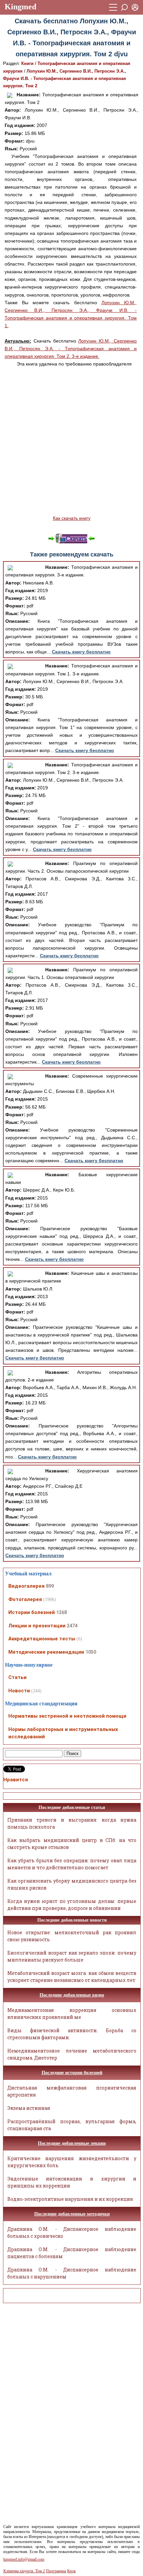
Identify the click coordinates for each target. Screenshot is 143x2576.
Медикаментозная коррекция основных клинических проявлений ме (72, 2014)
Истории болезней (32, 1612)
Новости (19, 1691)
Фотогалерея (25, 1599)
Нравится (16, 1780)
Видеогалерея (26, 1586)
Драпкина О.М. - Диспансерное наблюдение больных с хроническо (72, 2232)
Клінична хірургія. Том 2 (24, 2571)
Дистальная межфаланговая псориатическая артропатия (72, 2091)
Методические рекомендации (46, 1652)
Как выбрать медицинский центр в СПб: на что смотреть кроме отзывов (72, 1844)
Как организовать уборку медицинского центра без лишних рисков (72, 1884)
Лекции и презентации (37, 1626)
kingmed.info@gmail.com (24, 2559)
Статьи (17, 1677)
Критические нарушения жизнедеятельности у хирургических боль (72, 2162)
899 (50, 1586)
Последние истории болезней (72, 2073)
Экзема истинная (29, 2108)
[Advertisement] (71, 441)
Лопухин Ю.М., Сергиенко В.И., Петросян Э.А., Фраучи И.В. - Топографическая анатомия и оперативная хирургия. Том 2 (65, 78)
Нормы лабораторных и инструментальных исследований (63, 1733)
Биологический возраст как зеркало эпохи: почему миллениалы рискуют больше (72, 1956)
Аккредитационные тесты (42, 1639)
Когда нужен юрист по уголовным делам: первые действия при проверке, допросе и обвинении (72, 1905)
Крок (71, 2571)
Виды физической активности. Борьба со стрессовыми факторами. (72, 2034)
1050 (91, 1652)
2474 (72, 1626)
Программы (56, 2571)
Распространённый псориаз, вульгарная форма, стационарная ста (72, 2125)
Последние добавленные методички (72, 2214)
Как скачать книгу (72, 518)
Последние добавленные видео (72, 1995)
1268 (62, 1612)
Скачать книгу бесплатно (81, 652)
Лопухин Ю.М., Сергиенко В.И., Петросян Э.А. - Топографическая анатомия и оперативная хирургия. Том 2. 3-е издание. (71, 349)
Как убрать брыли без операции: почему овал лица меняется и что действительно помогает (72, 1864)
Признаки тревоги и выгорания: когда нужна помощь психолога (72, 1823)
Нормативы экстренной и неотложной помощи (67, 1716)
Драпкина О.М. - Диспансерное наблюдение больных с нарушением (72, 2273)
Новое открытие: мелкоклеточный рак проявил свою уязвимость (72, 1936)
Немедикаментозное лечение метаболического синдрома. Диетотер (72, 2054)
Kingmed (20, 7)
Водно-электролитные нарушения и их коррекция (70, 2199)
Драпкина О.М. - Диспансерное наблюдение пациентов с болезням (72, 2253)
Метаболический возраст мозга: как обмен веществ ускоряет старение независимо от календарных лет (72, 1977)
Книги (27, 63)
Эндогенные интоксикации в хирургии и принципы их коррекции (72, 2182)
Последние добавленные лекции (72, 2143)
